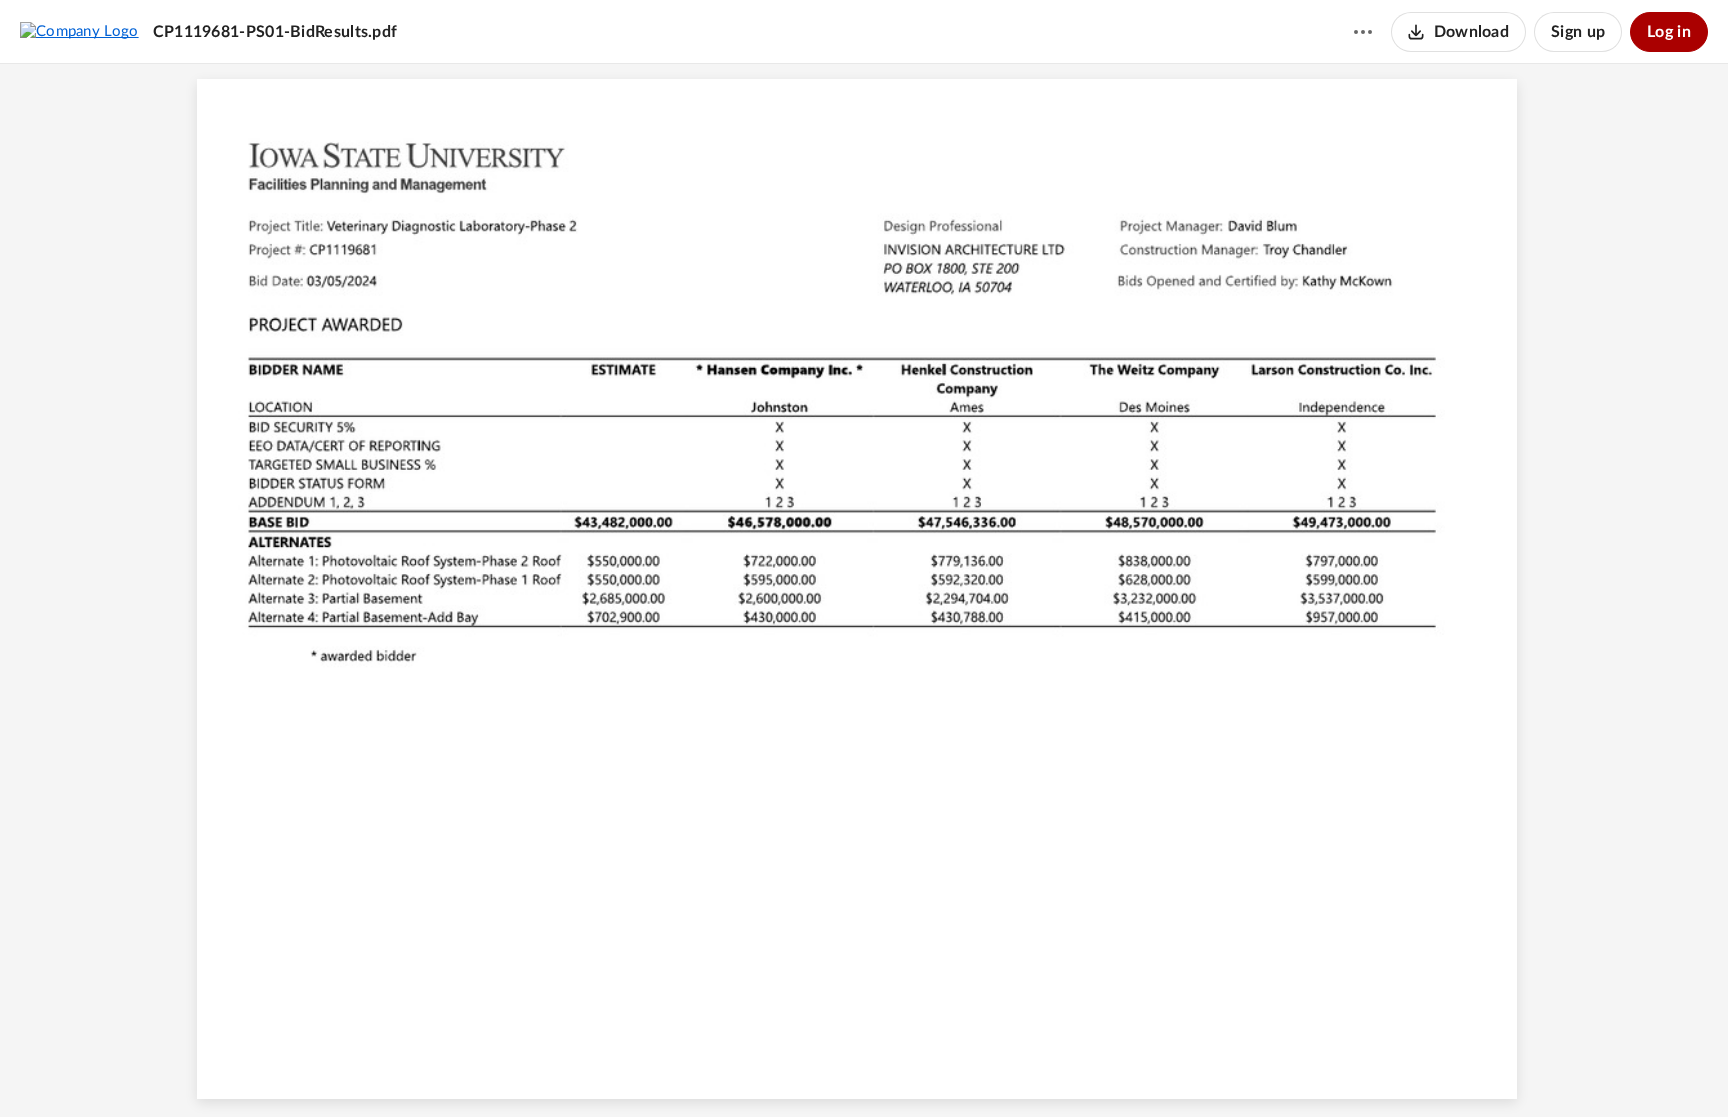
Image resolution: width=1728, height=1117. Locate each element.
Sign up (1578, 32)
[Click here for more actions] (1363, 32)
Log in (1669, 32)
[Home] (79, 31)
